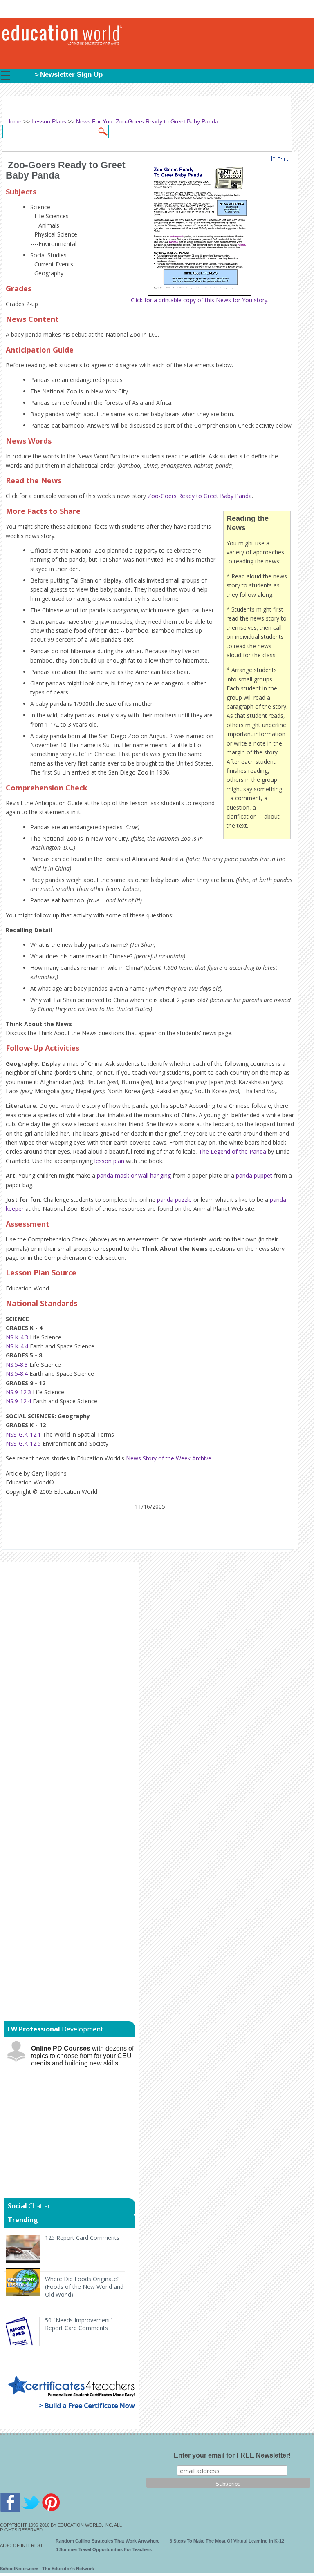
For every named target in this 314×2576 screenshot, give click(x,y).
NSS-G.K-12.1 (23, 1434)
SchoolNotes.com (19, 2569)
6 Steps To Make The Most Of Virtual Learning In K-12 (227, 2541)
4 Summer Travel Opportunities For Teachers (104, 2549)
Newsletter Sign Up (71, 75)
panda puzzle (174, 1200)
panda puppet (254, 1175)
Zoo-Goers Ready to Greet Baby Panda (200, 496)
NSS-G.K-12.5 (23, 1443)
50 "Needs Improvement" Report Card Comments (79, 2324)
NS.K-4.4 (17, 1346)
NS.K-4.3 (17, 1337)
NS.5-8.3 (17, 1365)
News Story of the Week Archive (169, 1458)
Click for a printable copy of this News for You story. (200, 300)
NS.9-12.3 (18, 1392)
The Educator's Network (68, 2569)
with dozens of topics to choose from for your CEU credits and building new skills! (82, 2056)
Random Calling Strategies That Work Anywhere (108, 2541)
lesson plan (109, 1161)
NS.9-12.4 (18, 1401)
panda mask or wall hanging (134, 1175)
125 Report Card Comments (82, 2238)
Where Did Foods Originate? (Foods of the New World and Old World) (84, 2287)
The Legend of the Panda (232, 1151)
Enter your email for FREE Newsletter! (232, 2455)
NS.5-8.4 (17, 1374)
